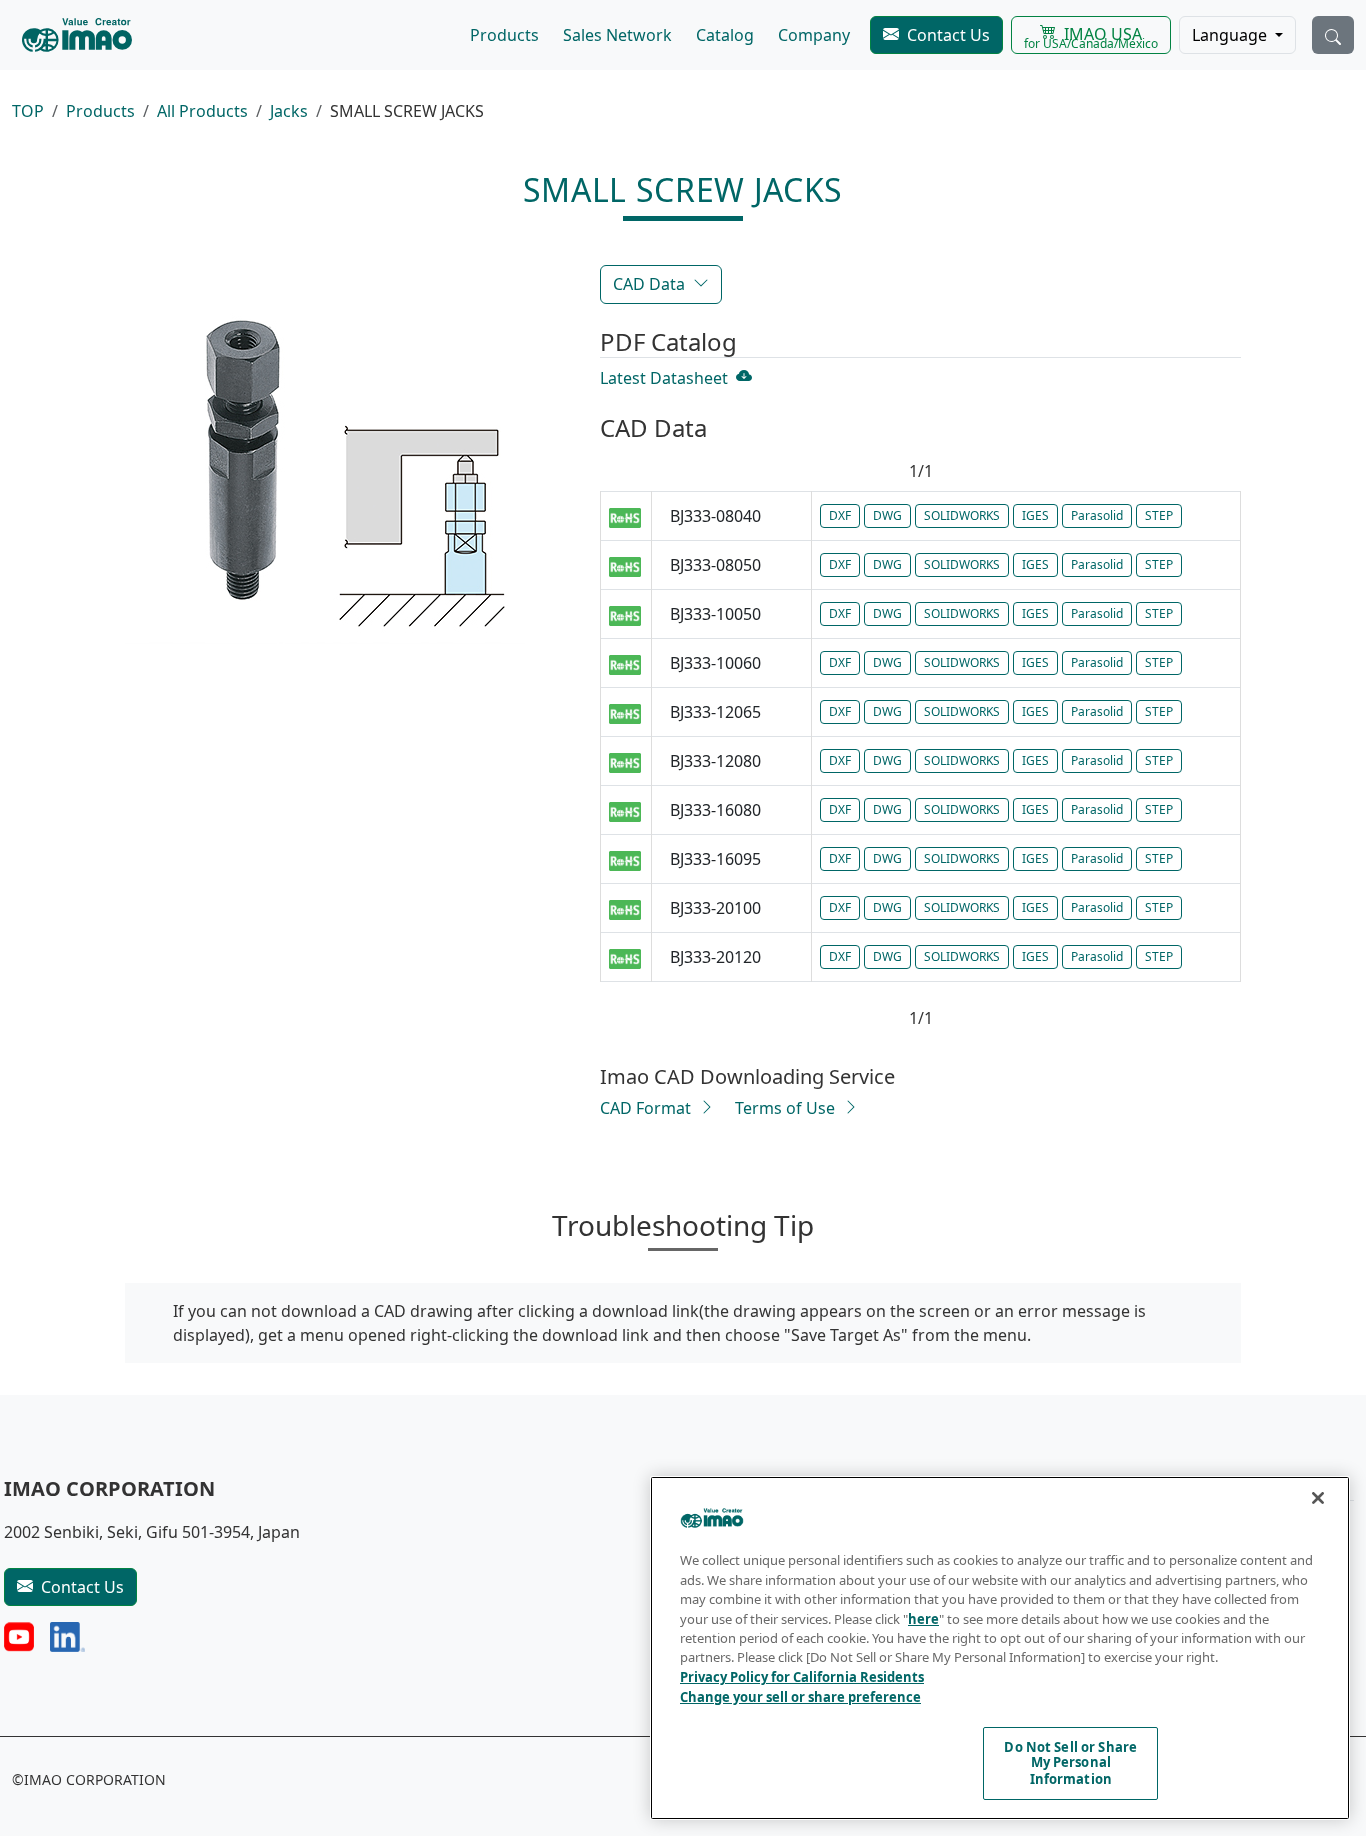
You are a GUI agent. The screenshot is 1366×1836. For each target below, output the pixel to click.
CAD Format (645, 1108)
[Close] (1318, 1498)
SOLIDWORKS (962, 515)
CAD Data (649, 284)
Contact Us (948, 35)
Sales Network (617, 35)
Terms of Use (785, 1108)
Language (1231, 35)
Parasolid (1097, 515)
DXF (840, 515)
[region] (1000, 1648)
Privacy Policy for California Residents (802, 1677)
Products (504, 35)
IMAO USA (1091, 37)
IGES (1035, 515)
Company (814, 35)
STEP (1159, 515)
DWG (887, 515)
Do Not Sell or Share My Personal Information (1070, 1762)
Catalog (725, 35)
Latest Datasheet (664, 378)
